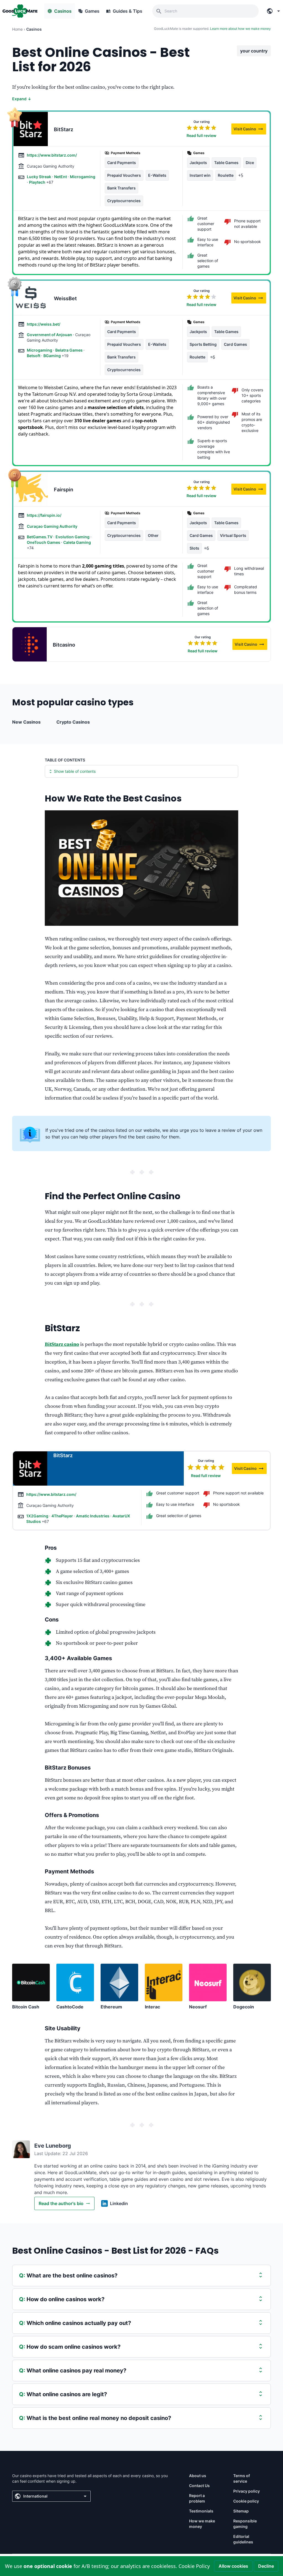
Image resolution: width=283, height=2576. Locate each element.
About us (198, 2476)
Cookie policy (246, 2501)
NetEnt (61, 177)
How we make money (202, 2524)
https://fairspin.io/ (44, 515)
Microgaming (83, 177)
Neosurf (198, 2007)
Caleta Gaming (77, 542)
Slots (194, 548)
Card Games (235, 344)
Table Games (226, 163)
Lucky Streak (39, 177)
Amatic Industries (93, 1516)
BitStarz (64, 129)
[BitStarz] (31, 129)
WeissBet (65, 298)
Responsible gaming (245, 2524)
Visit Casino (250, 130)
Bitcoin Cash (26, 2007)
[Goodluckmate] (20, 11)
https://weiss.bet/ (44, 324)
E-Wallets (157, 175)
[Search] (159, 11)
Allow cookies (233, 2566)
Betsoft (34, 356)
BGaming (53, 356)
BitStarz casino (62, 1344)
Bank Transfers (121, 188)
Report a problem (197, 2498)
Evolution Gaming (73, 537)
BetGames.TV (40, 537)
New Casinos (26, 722)
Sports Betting (203, 344)
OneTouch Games (44, 542)
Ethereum (111, 2007)
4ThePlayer (63, 1516)
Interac (152, 2007)
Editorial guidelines (243, 2539)
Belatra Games (69, 350)
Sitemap (241, 2511)
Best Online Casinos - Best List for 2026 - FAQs (115, 2251)
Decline (266, 2566)
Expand (22, 99)
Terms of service (242, 2478)
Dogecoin (244, 2007)
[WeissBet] (31, 298)
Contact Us (199, 2486)
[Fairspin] (31, 489)
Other (153, 535)
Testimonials (201, 2511)
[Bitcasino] (30, 644)
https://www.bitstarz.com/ (52, 155)
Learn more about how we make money (240, 29)
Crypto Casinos (73, 722)
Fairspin (64, 490)
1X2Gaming (38, 1516)
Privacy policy (247, 2491)
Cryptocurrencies (124, 201)
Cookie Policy (194, 2566)
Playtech (38, 182)
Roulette (226, 175)
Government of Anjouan (50, 335)
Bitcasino (64, 645)
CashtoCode (70, 2007)
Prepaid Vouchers (124, 175)
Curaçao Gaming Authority (52, 526)
